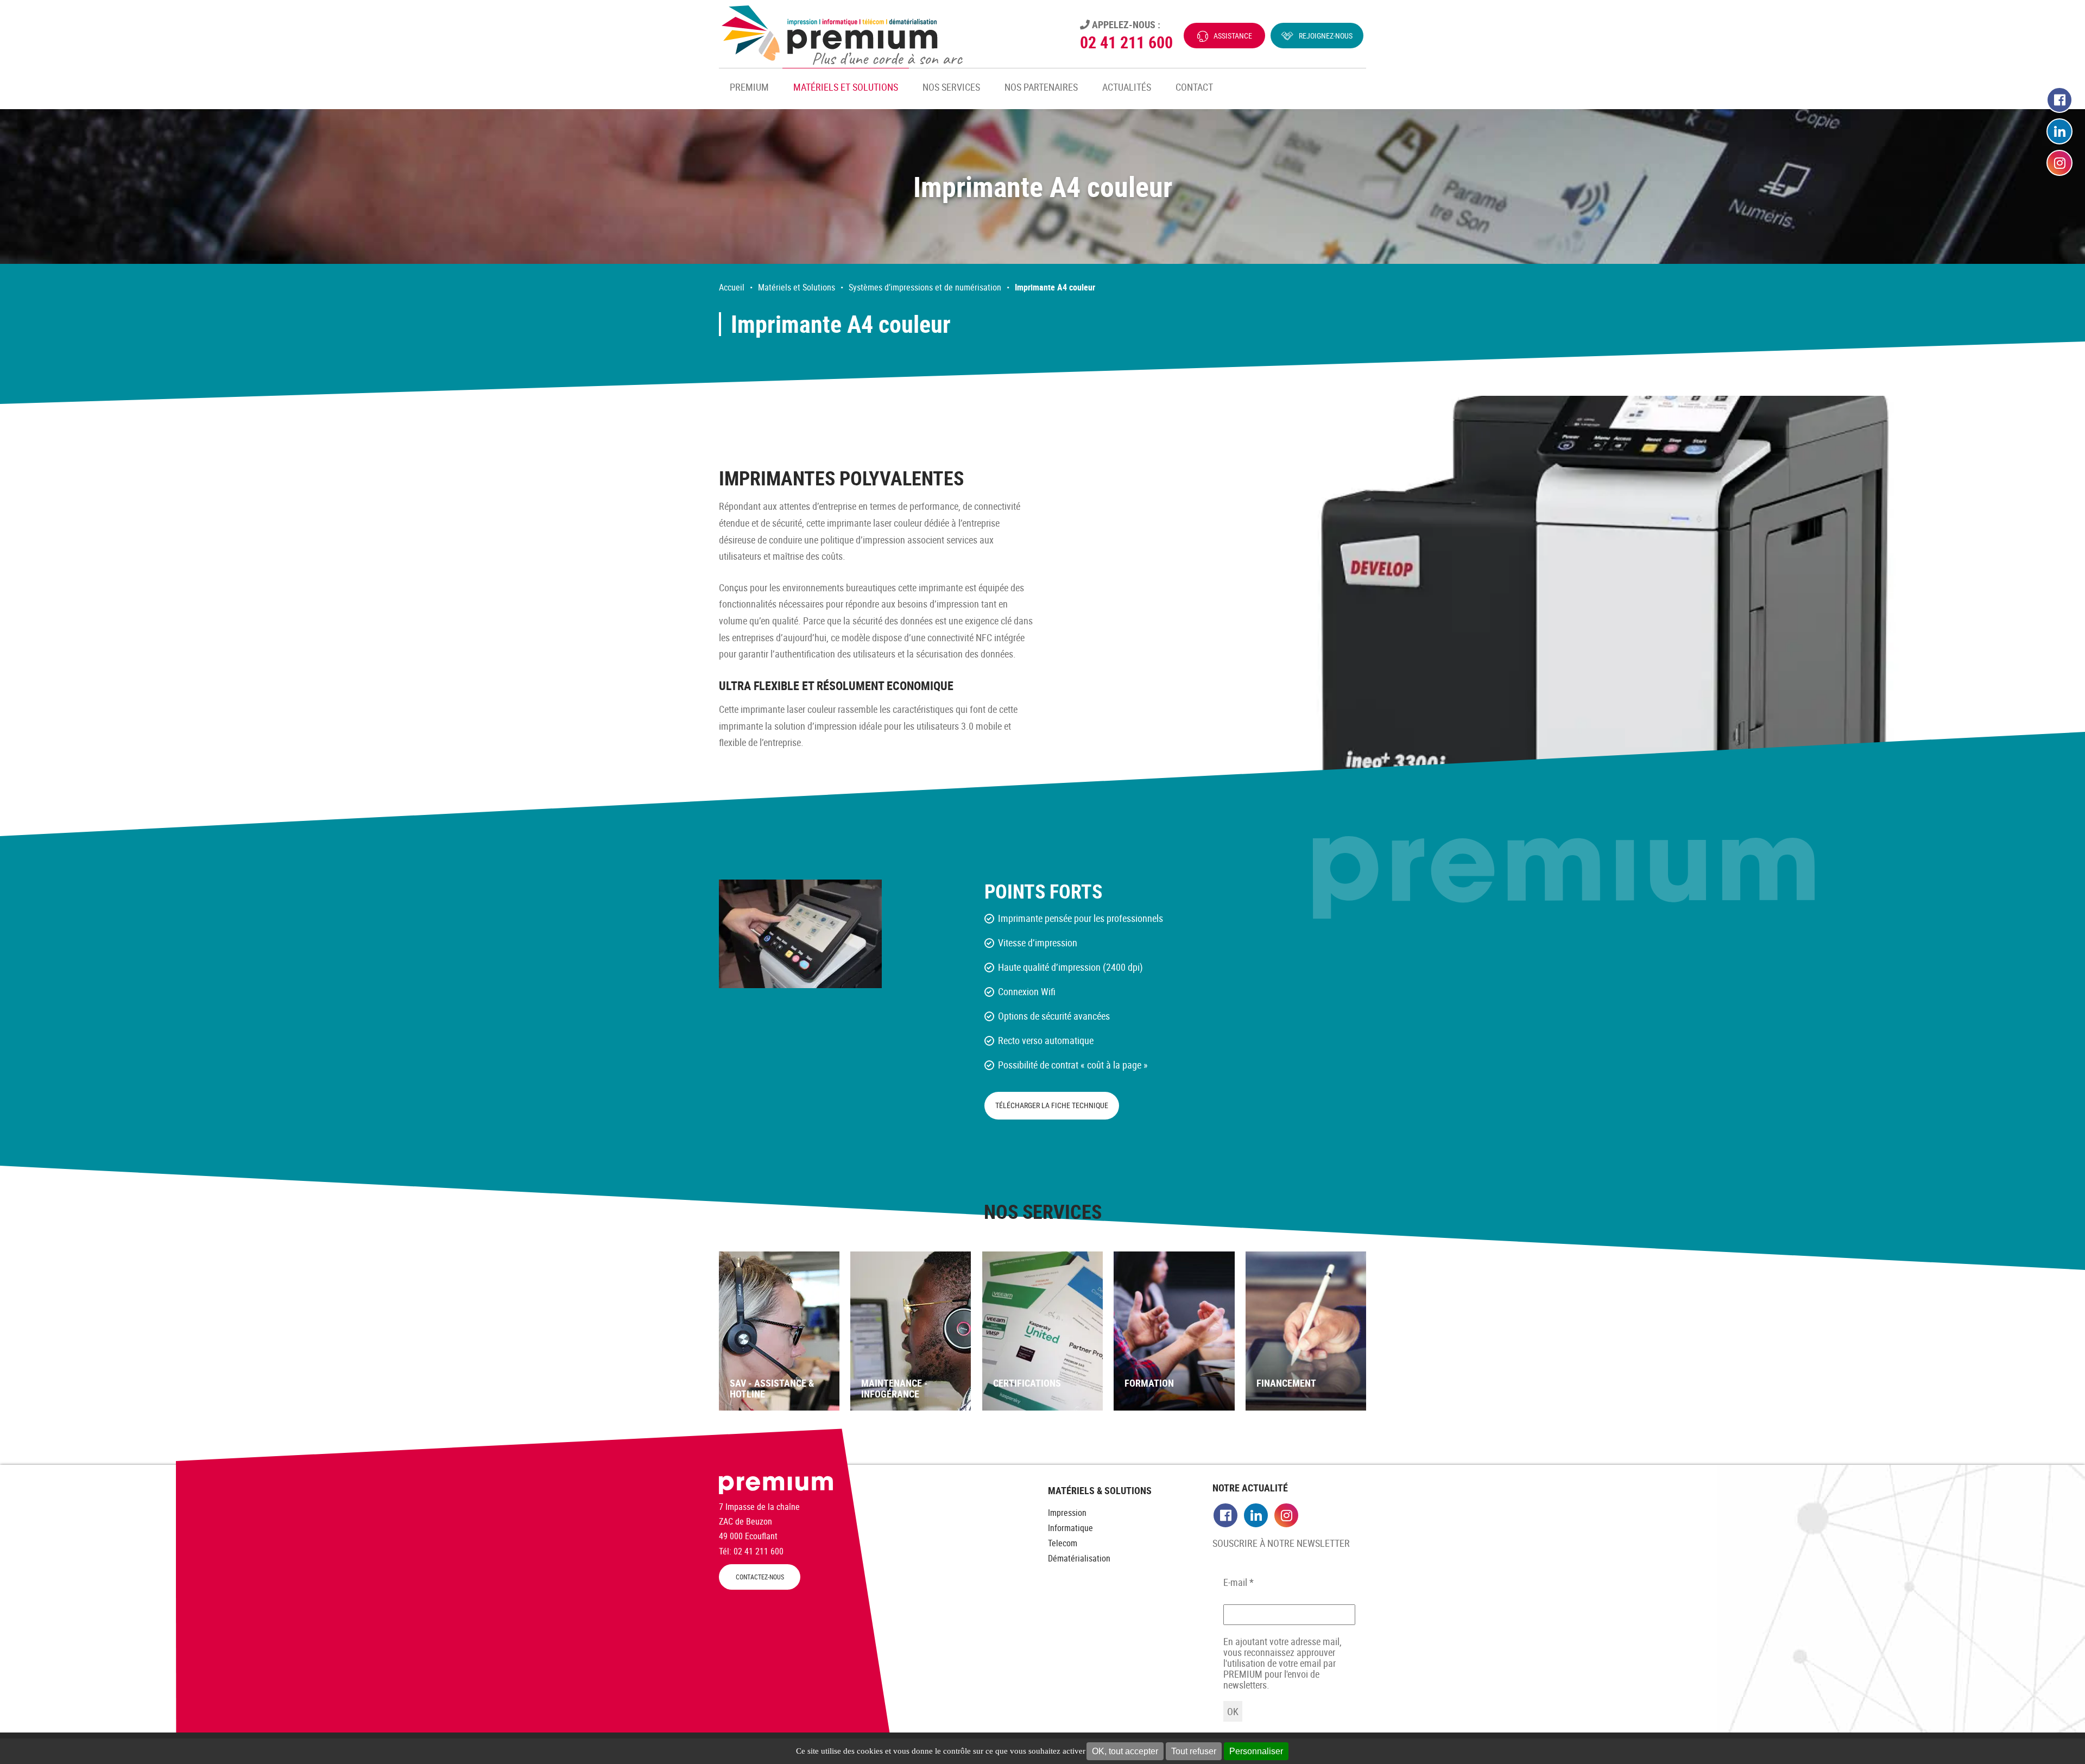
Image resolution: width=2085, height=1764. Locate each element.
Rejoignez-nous (1326, 36)
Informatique (1070, 1528)
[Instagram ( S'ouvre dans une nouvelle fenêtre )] (2059, 163)
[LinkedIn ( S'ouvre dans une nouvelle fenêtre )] (2059, 132)
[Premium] (842, 35)
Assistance (1233, 36)
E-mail (1239, 1582)
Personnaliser (1256, 1751)
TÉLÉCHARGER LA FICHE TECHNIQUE (1052, 1105)
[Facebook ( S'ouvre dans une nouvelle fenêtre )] (2059, 100)
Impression (1067, 1513)
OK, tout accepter (1125, 1751)
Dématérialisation (1079, 1558)
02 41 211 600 (1126, 42)
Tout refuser (1194, 1751)
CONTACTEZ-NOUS (760, 1577)
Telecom (1063, 1543)
